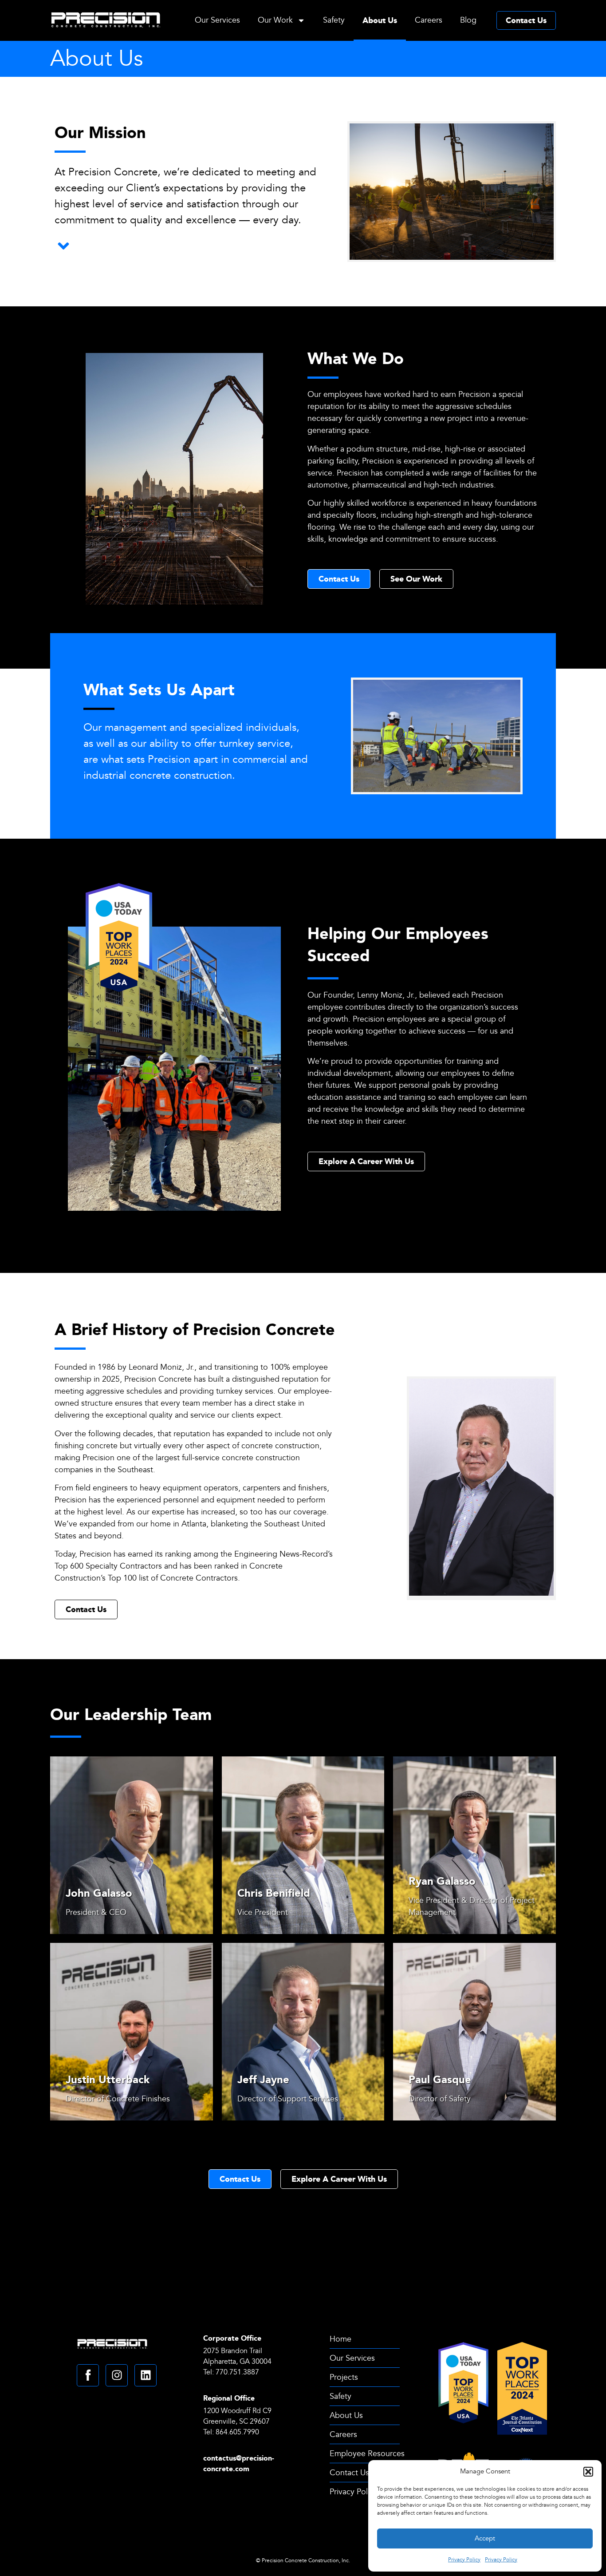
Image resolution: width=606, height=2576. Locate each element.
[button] (588, 2472)
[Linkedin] (146, 2375)
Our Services (217, 20)
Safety (334, 20)
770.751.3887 (237, 2372)
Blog (468, 20)
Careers (429, 20)
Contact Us (526, 20)
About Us (380, 20)
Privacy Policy (464, 2560)
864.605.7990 (238, 2432)
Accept (485, 2538)
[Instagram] (117, 2375)
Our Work (275, 20)
